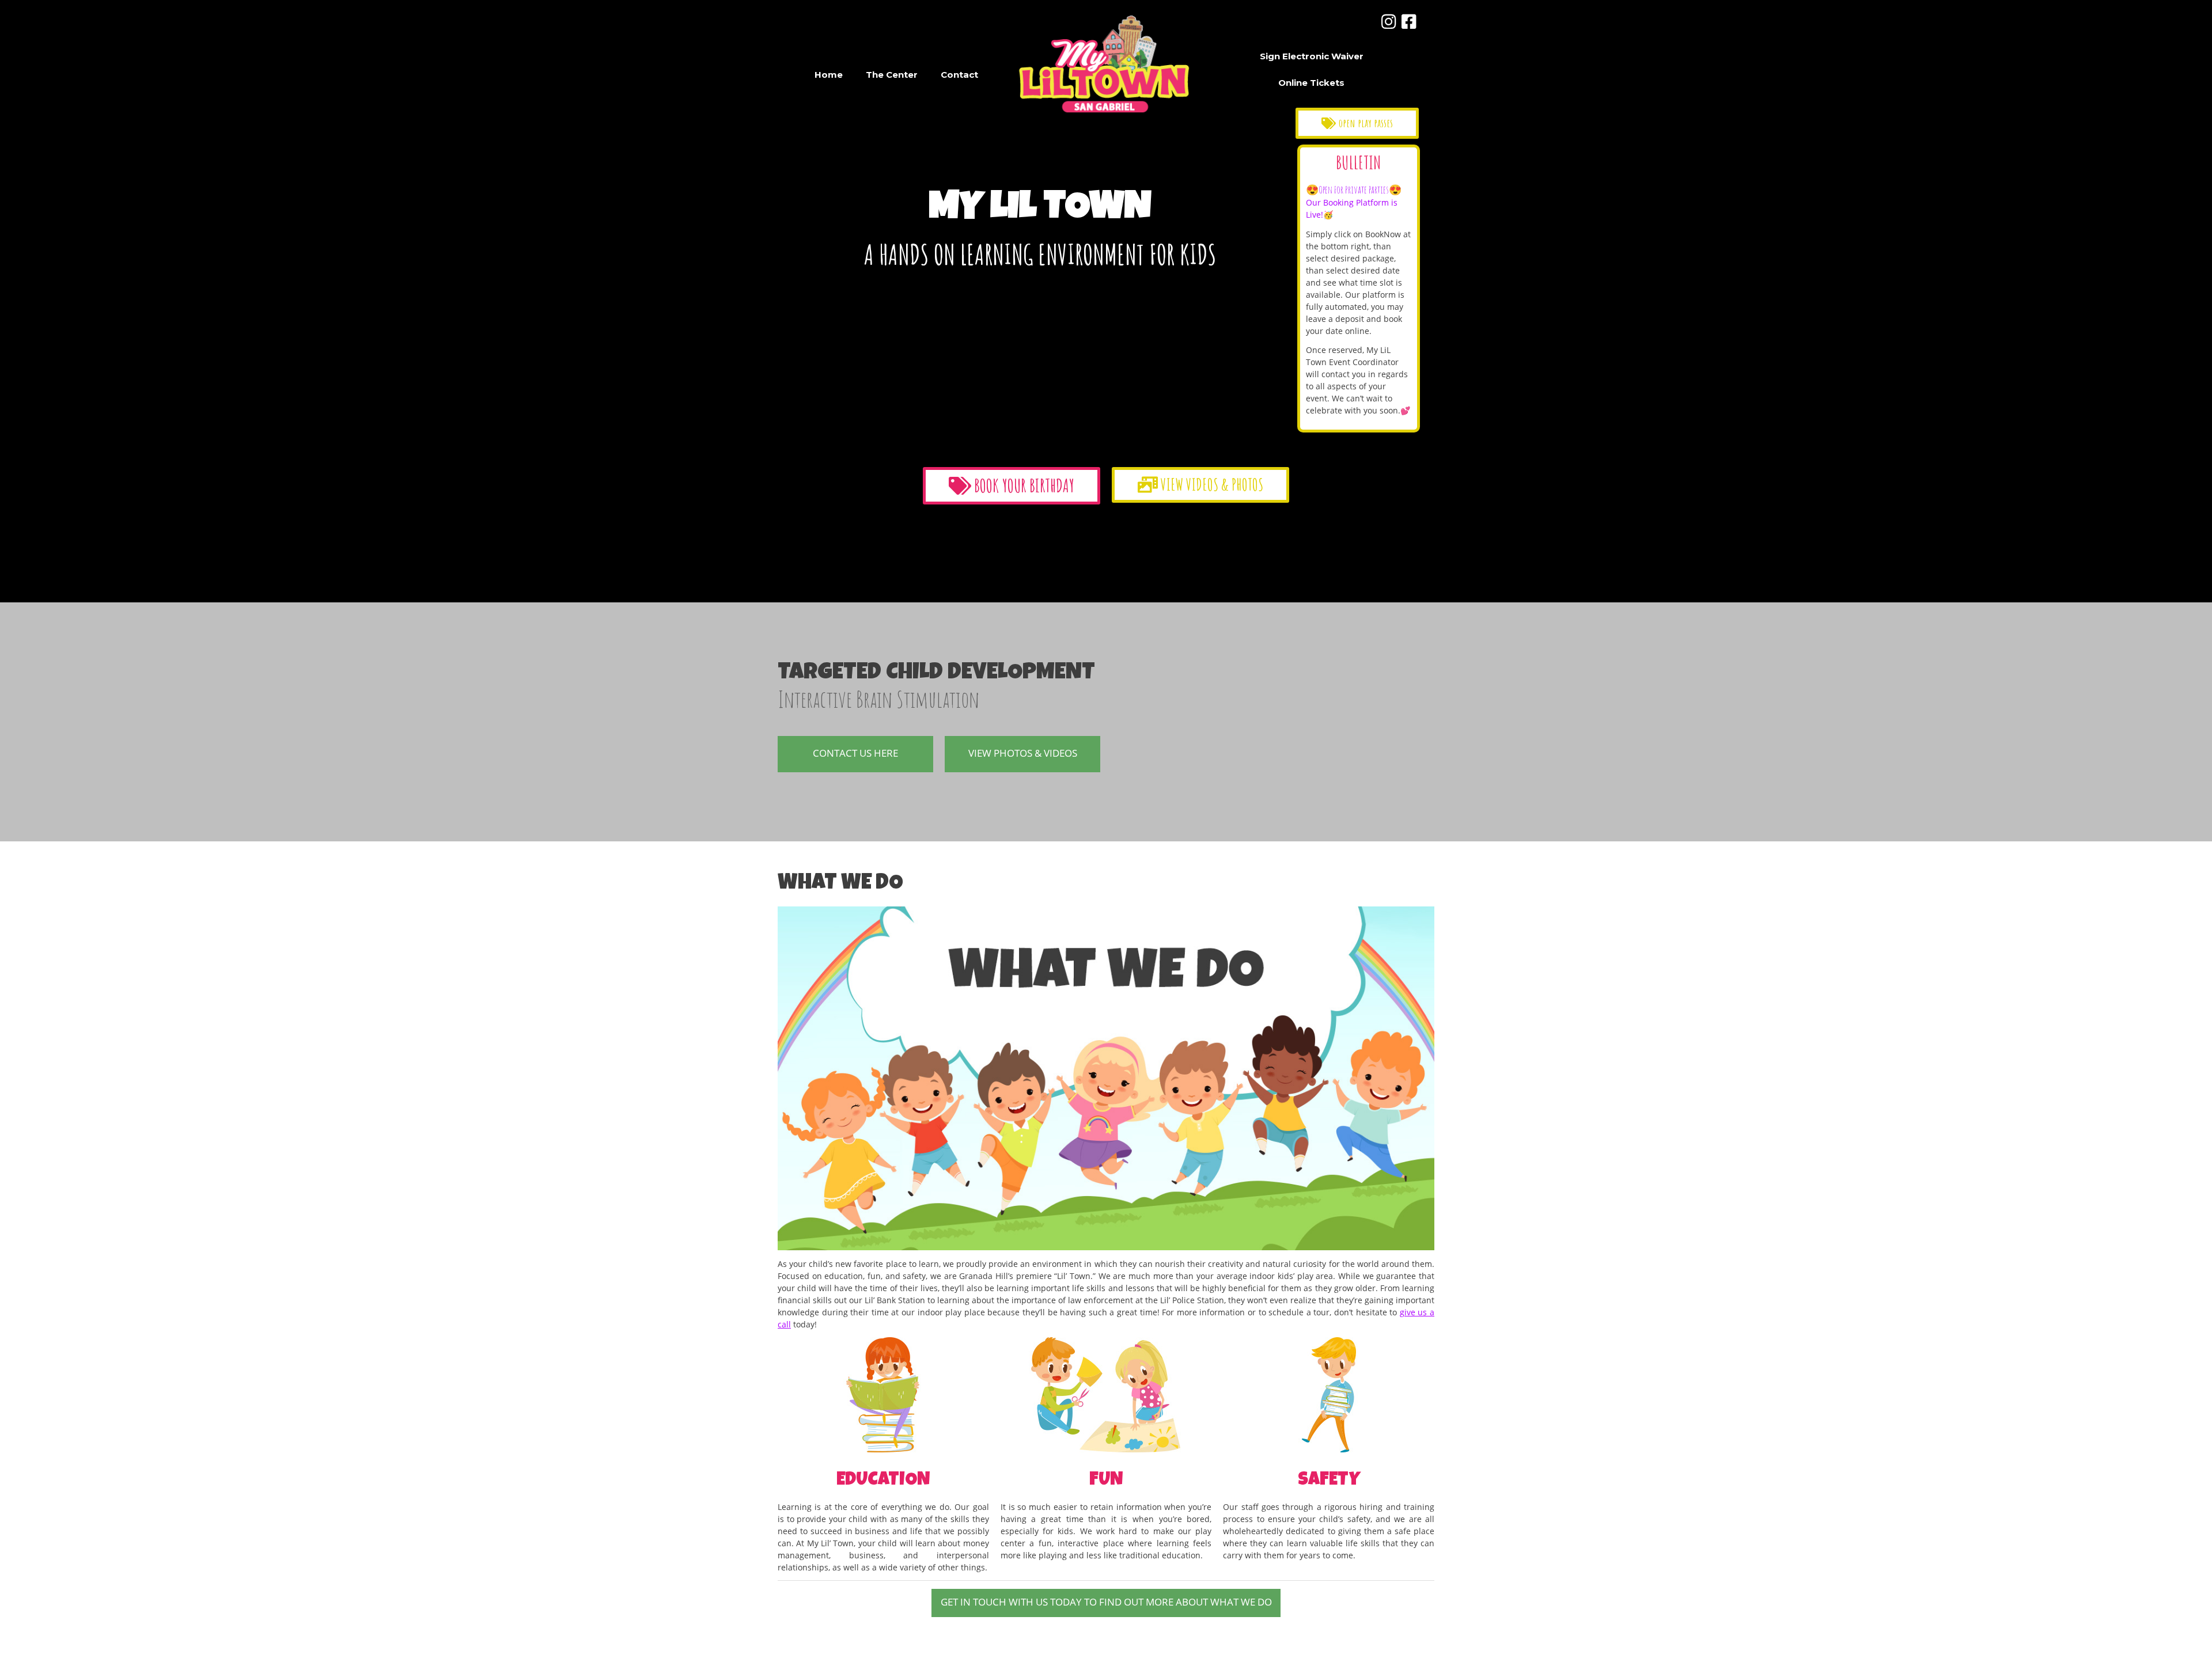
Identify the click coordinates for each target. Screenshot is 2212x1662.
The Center (892, 75)
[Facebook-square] (1409, 22)
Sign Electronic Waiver (1312, 56)
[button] (1357, 123)
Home (829, 75)
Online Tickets (1311, 83)
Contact (959, 75)
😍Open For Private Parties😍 (1354, 189)
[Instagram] (1389, 22)
